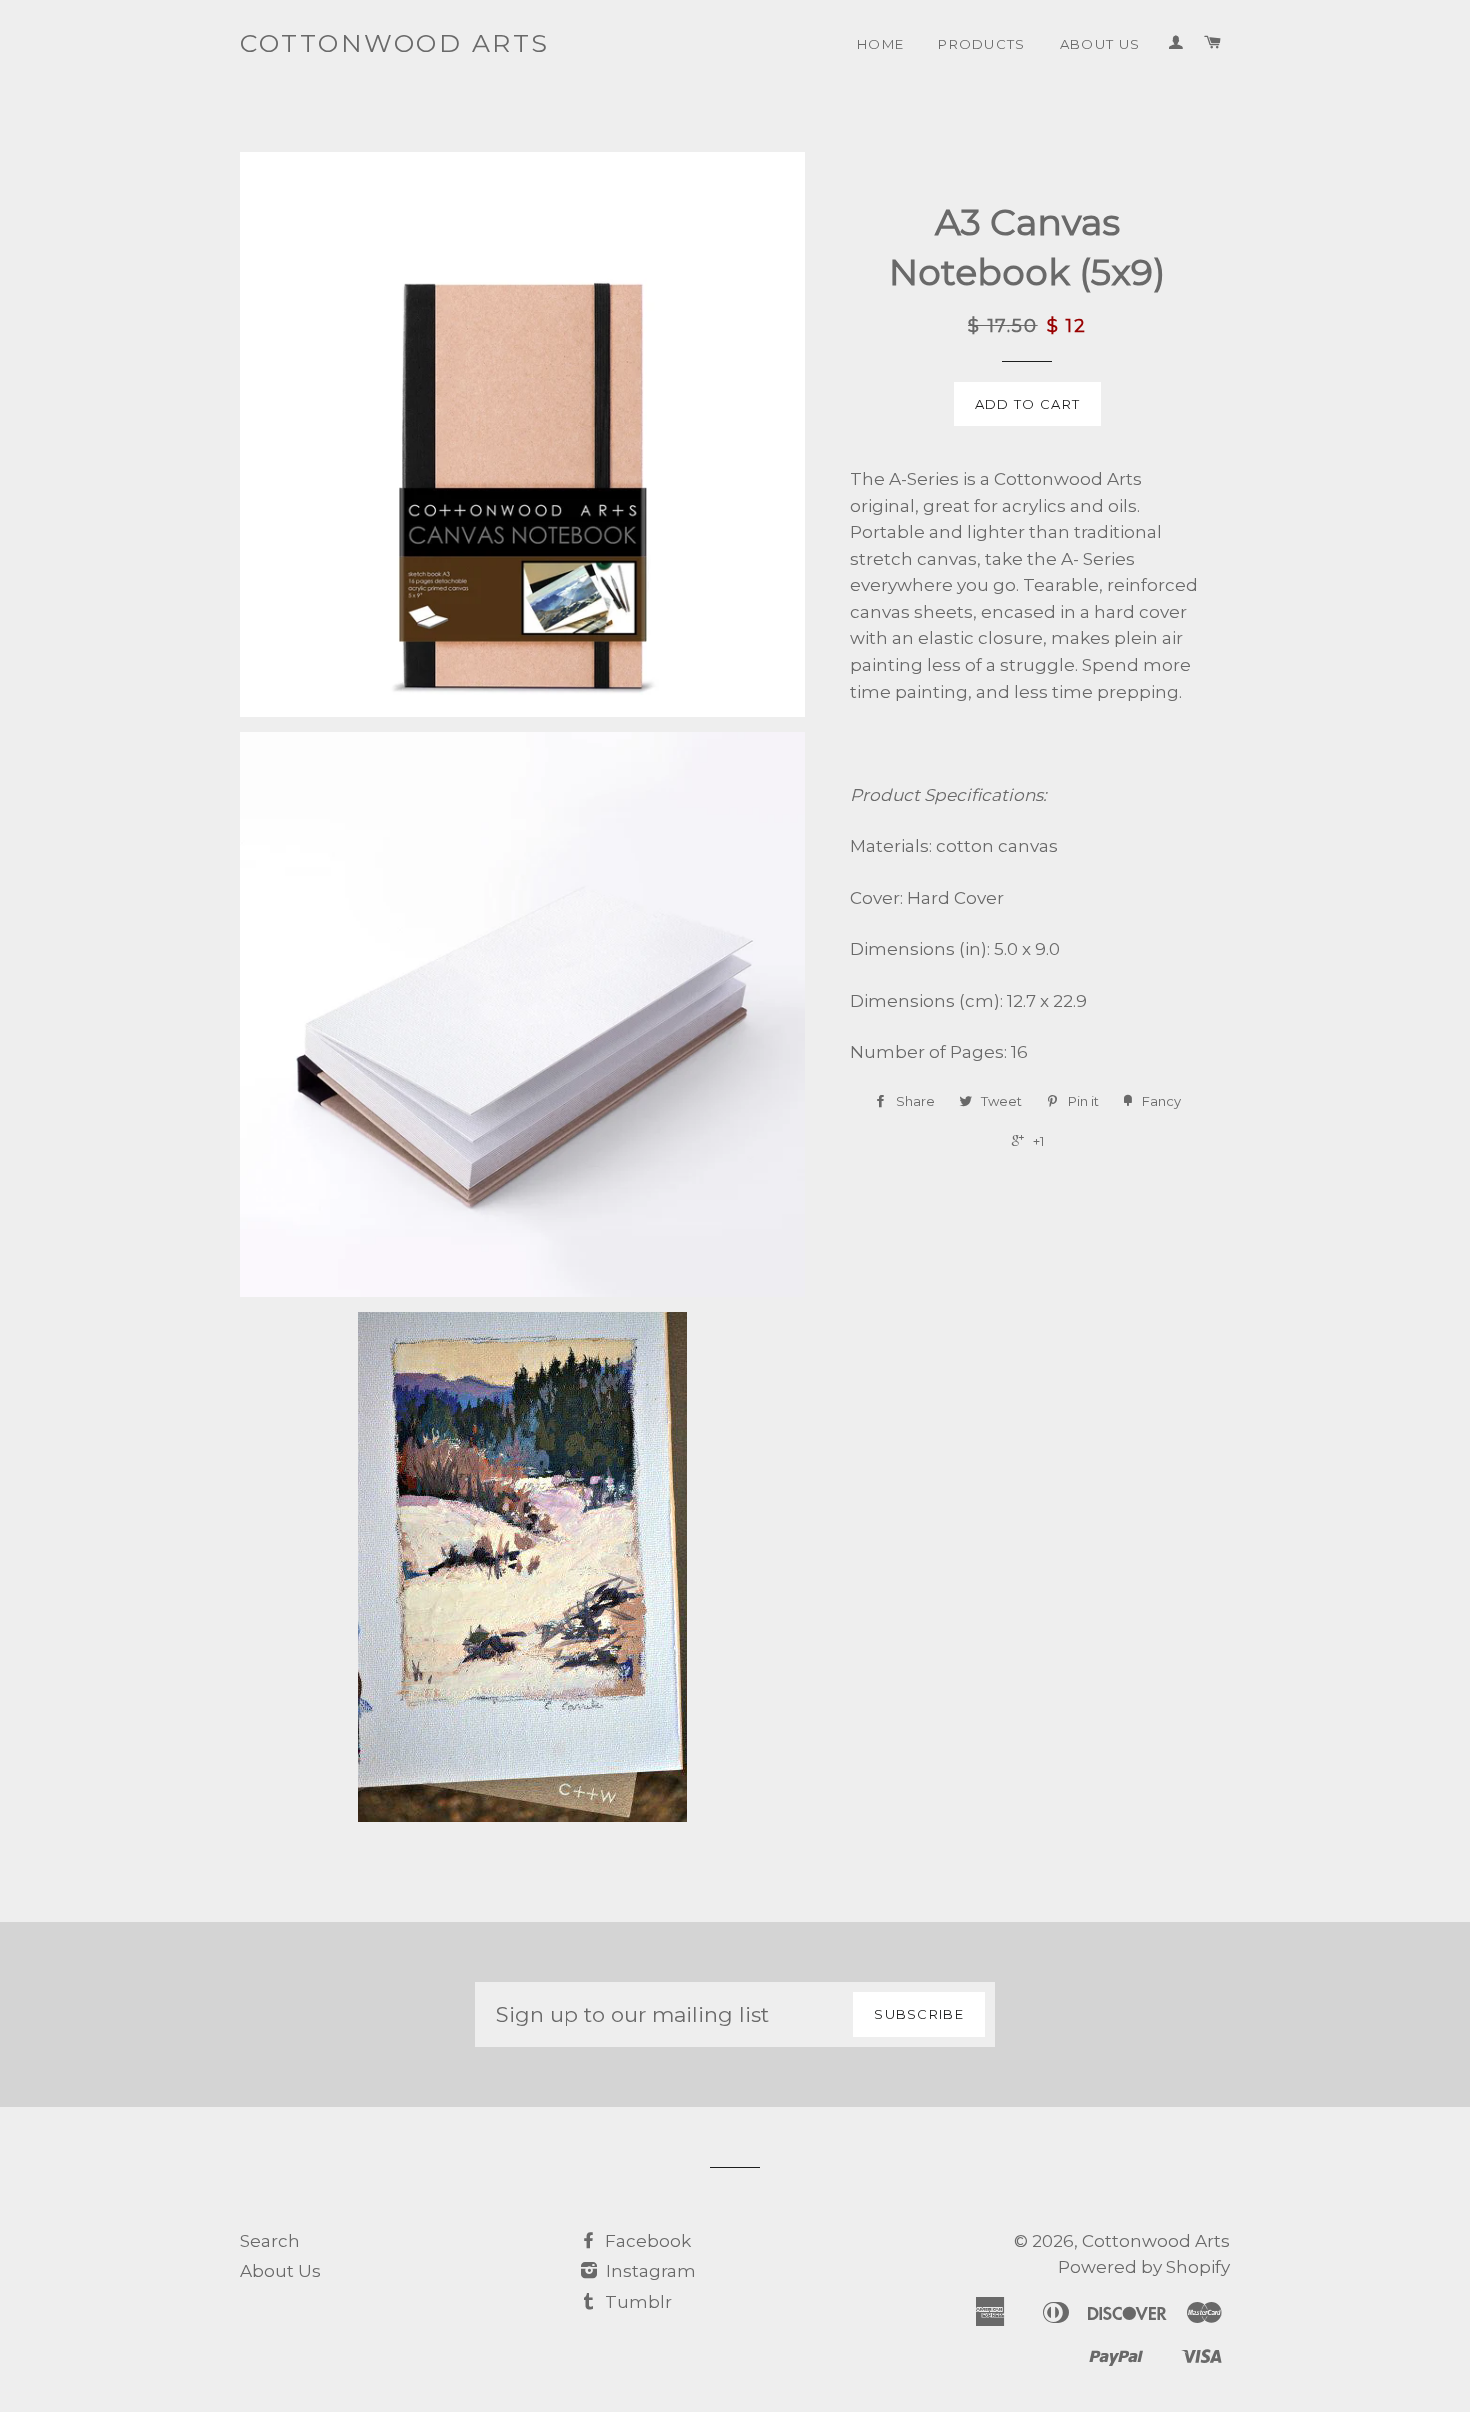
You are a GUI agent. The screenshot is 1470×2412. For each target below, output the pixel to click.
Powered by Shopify (1144, 2267)
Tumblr (636, 2302)
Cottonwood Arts (395, 43)
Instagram (649, 2271)
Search (270, 2241)
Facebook (646, 2241)
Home (880, 44)
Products (982, 44)
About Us (1100, 44)
